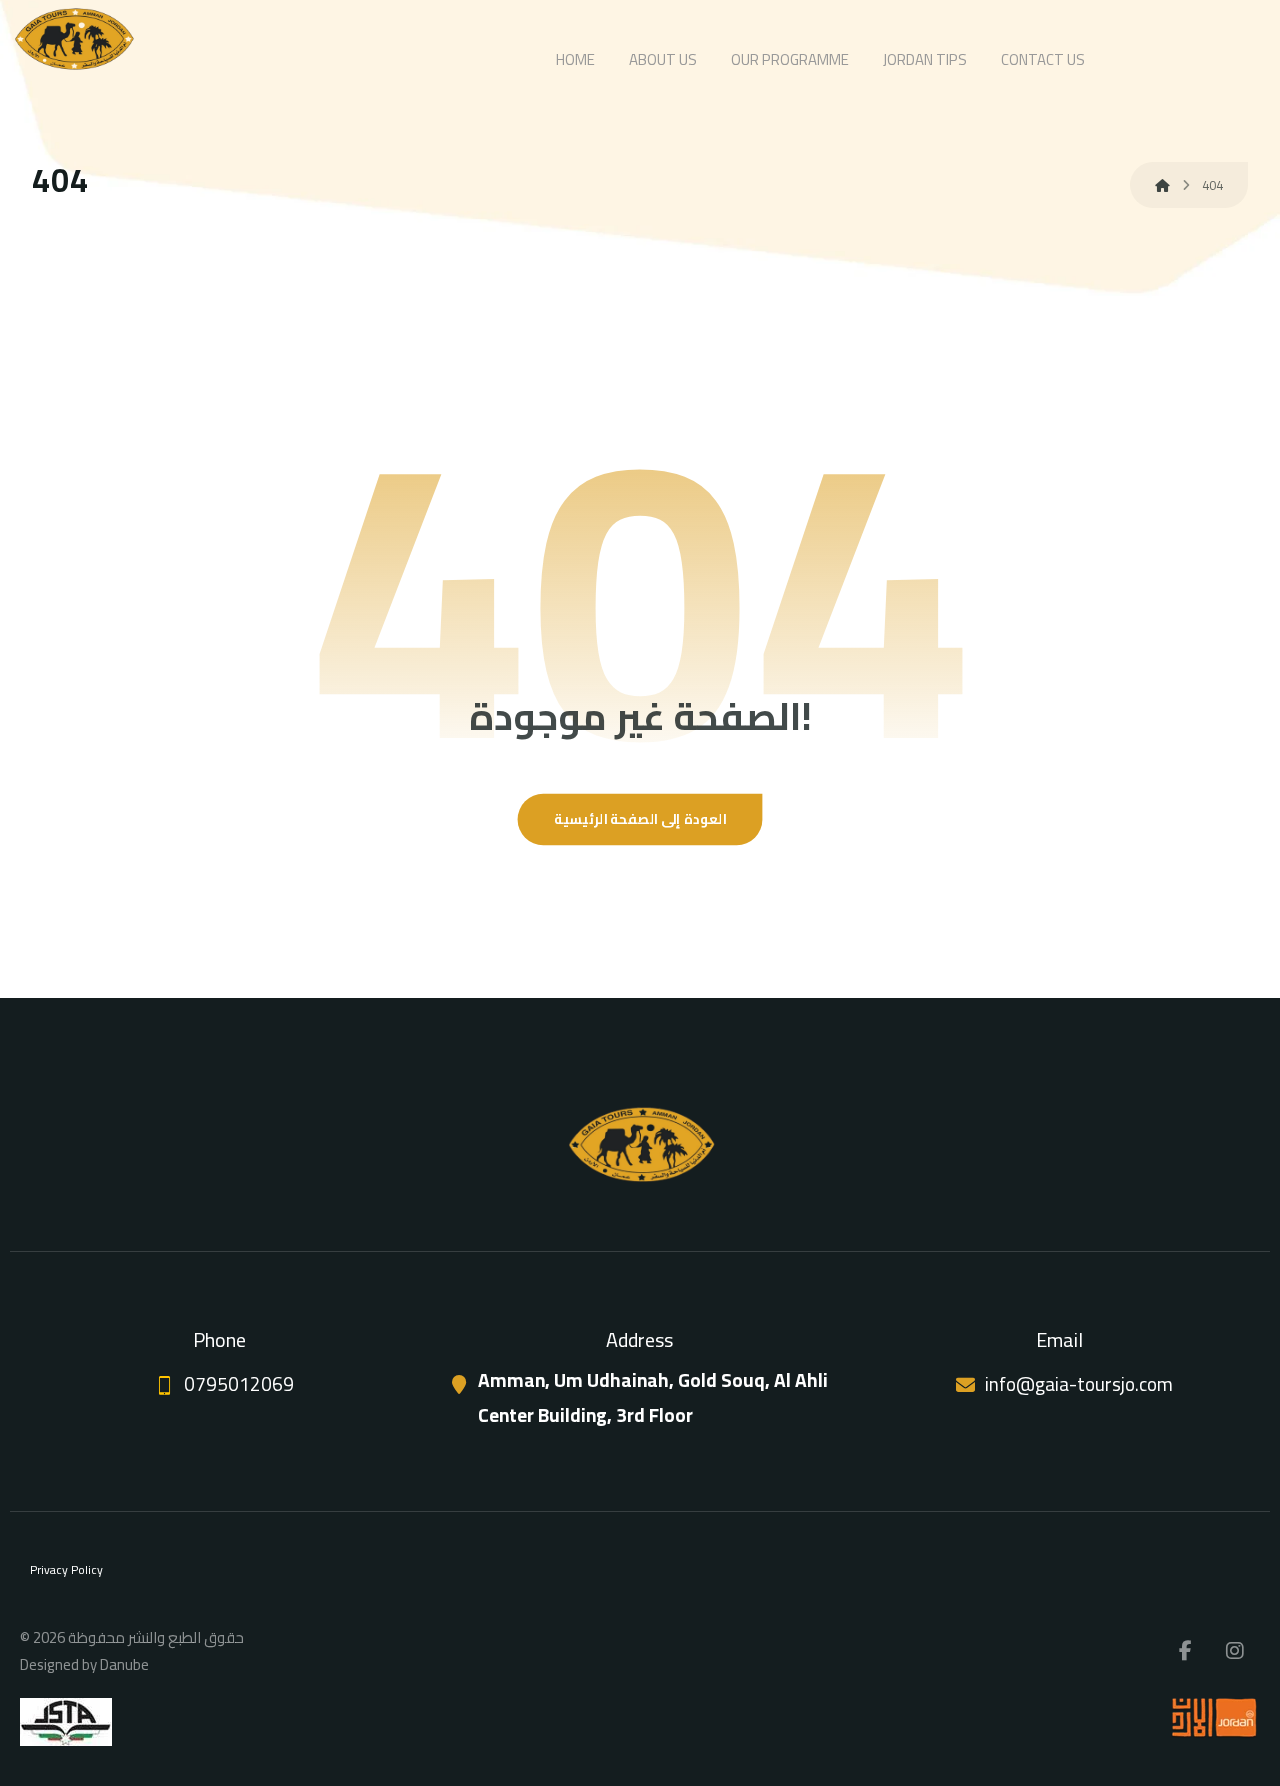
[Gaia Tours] (73, 38)
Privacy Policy (66, 1569)
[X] (1235, 1651)
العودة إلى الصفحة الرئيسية (640, 819)
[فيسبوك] (1185, 1651)
